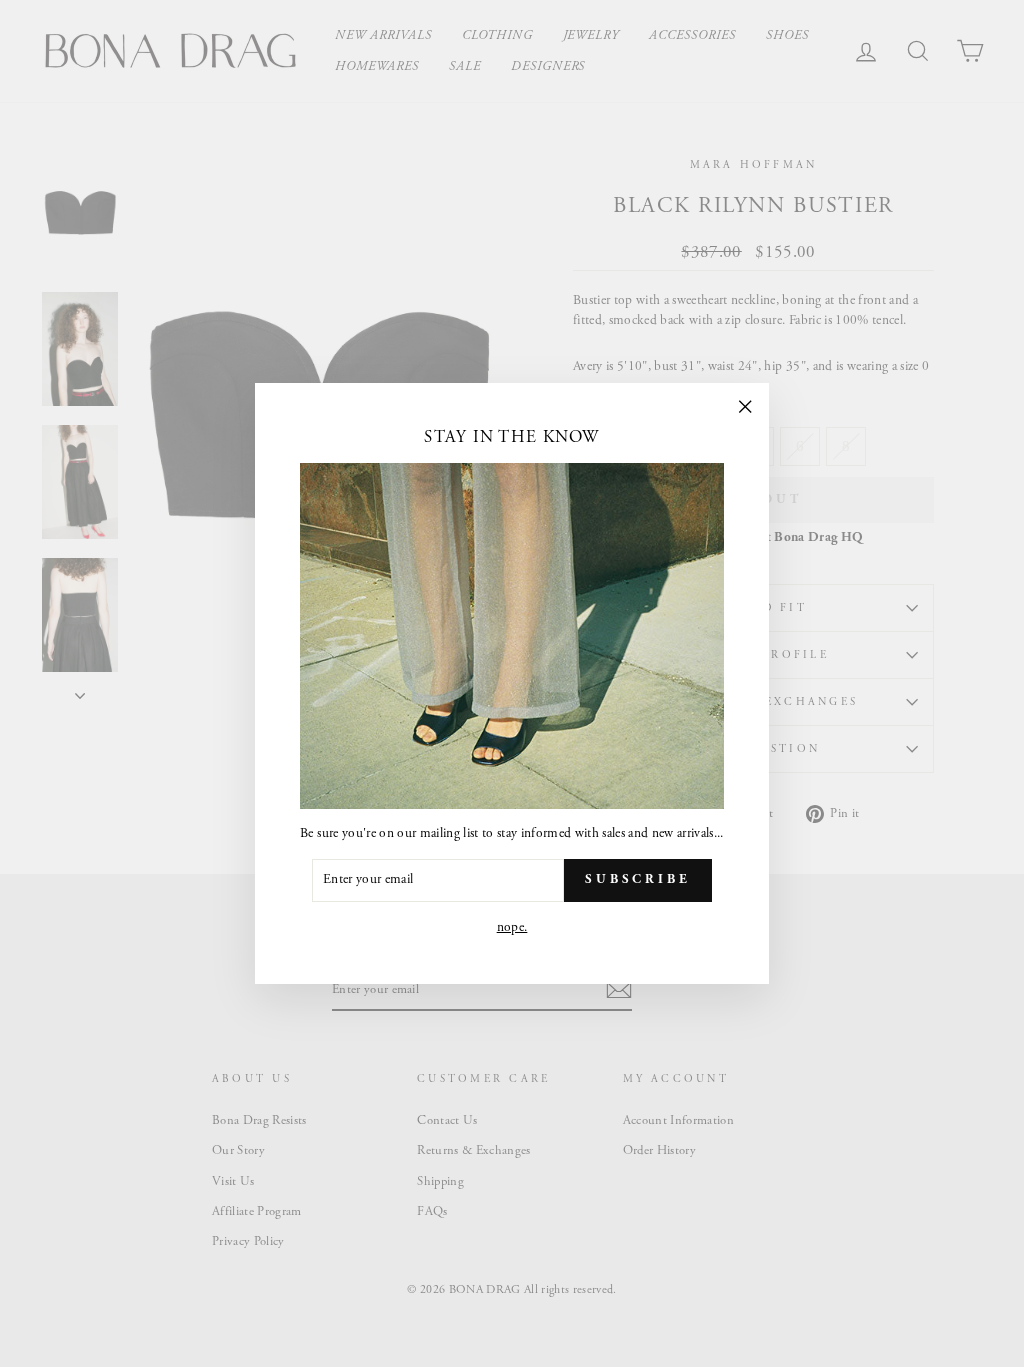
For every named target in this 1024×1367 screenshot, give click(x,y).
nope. (512, 927)
